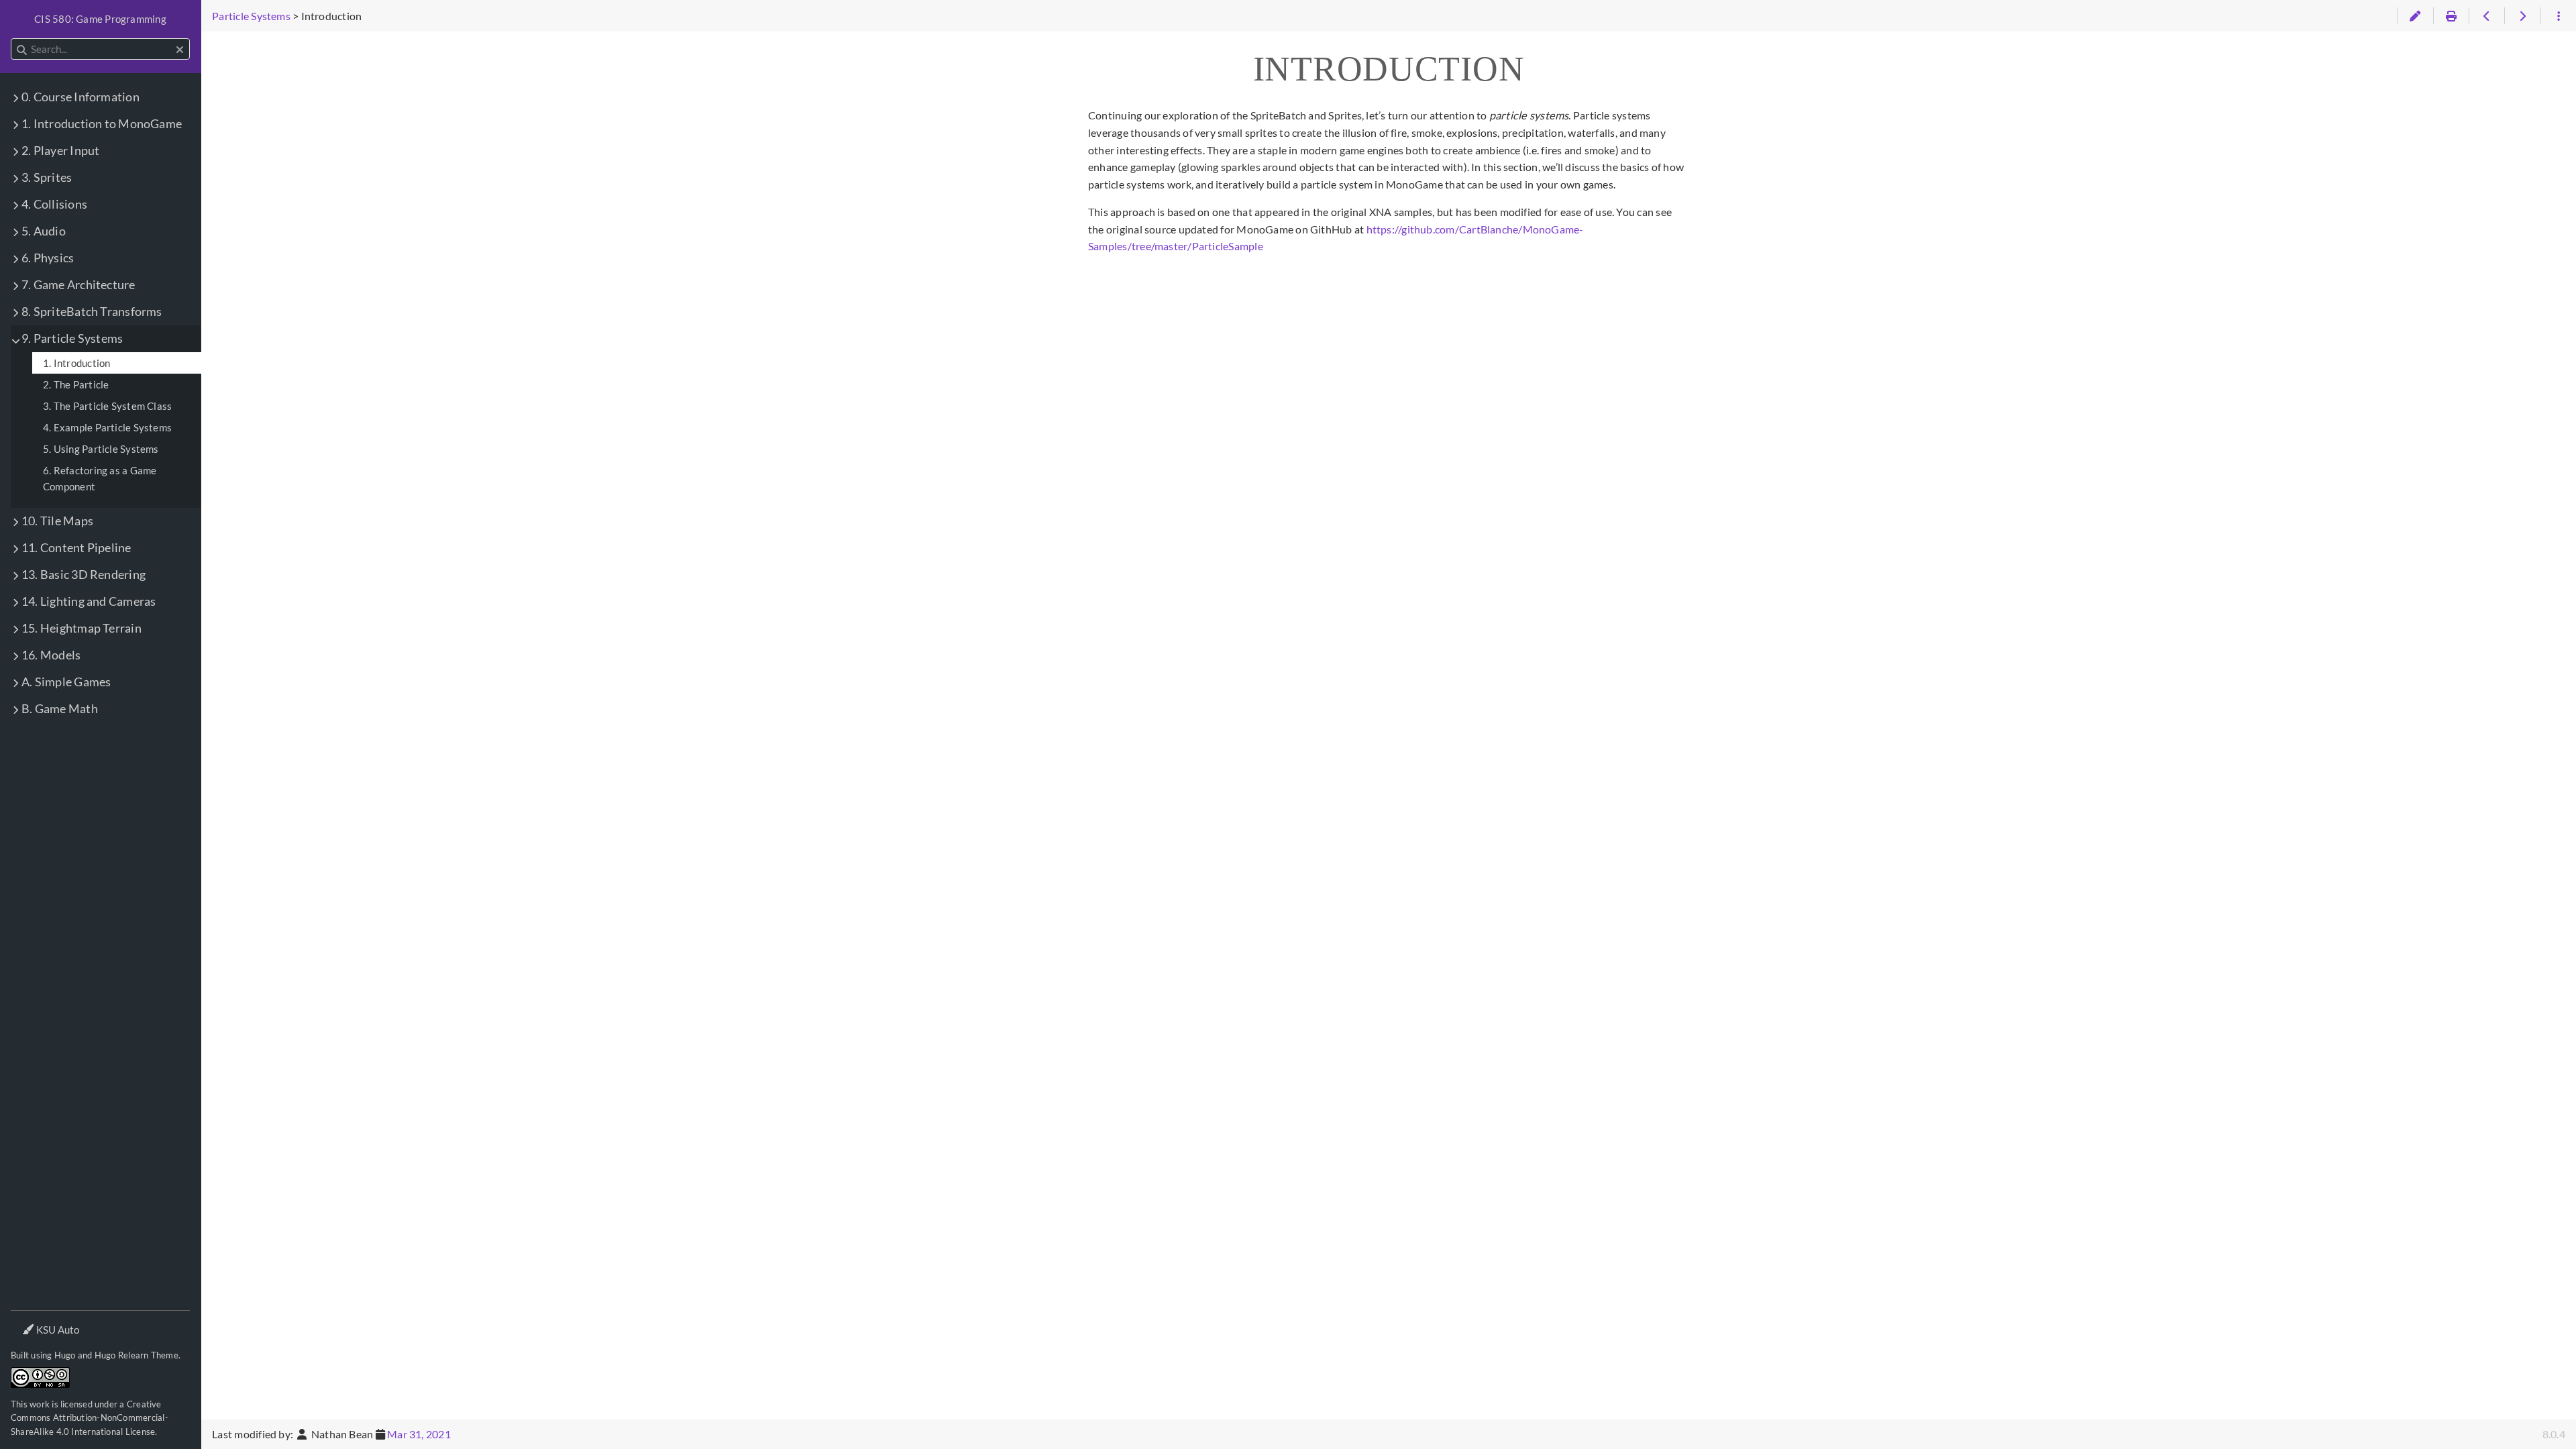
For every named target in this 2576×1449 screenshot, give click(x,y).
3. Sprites (47, 177)
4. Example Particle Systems (107, 427)
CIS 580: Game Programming (100, 19)
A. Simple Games (66, 682)
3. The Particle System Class (107, 406)
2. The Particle (76, 384)
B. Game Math (60, 709)
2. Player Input (60, 151)
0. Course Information (80, 97)
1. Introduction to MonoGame (102, 124)
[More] (2558, 16)
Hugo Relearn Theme (137, 1355)
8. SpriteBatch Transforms (92, 312)
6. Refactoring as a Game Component (100, 478)
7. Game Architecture (78, 285)
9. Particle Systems (72, 338)
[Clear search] (180, 50)
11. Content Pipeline (76, 548)
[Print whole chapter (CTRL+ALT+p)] (2451, 16)
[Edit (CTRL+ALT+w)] (2415, 16)
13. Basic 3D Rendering (84, 575)
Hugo (65, 1355)
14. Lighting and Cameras (89, 601)
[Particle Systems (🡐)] (2486, 16)
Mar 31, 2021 (419, 1434)
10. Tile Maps (57, 521)
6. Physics (48, 258)
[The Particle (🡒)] (2522, 16)
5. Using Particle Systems (101, 449)
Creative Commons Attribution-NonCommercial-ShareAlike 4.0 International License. (90, 1418)
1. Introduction (76, 363)
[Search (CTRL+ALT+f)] (22, 50)
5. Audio (44, 231)
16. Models (51, 655)
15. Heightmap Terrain (82, 628)
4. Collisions (54, 204)
